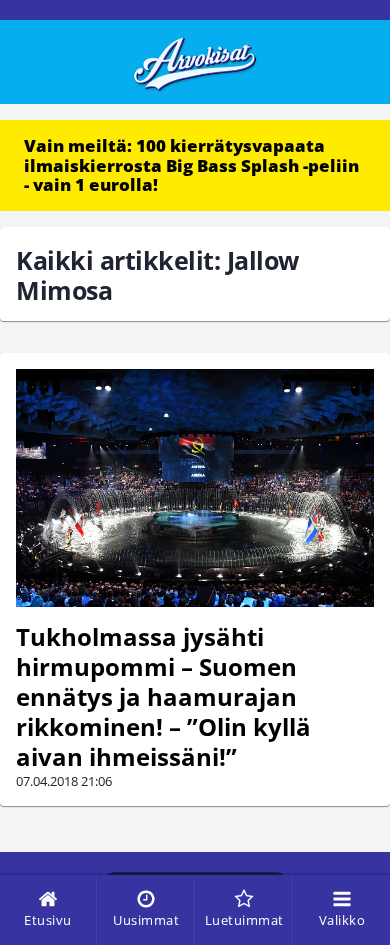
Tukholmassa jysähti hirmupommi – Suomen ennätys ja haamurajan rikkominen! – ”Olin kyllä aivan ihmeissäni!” (163, 696)
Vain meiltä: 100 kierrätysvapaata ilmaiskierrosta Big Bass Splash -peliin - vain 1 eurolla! (191, 165)
